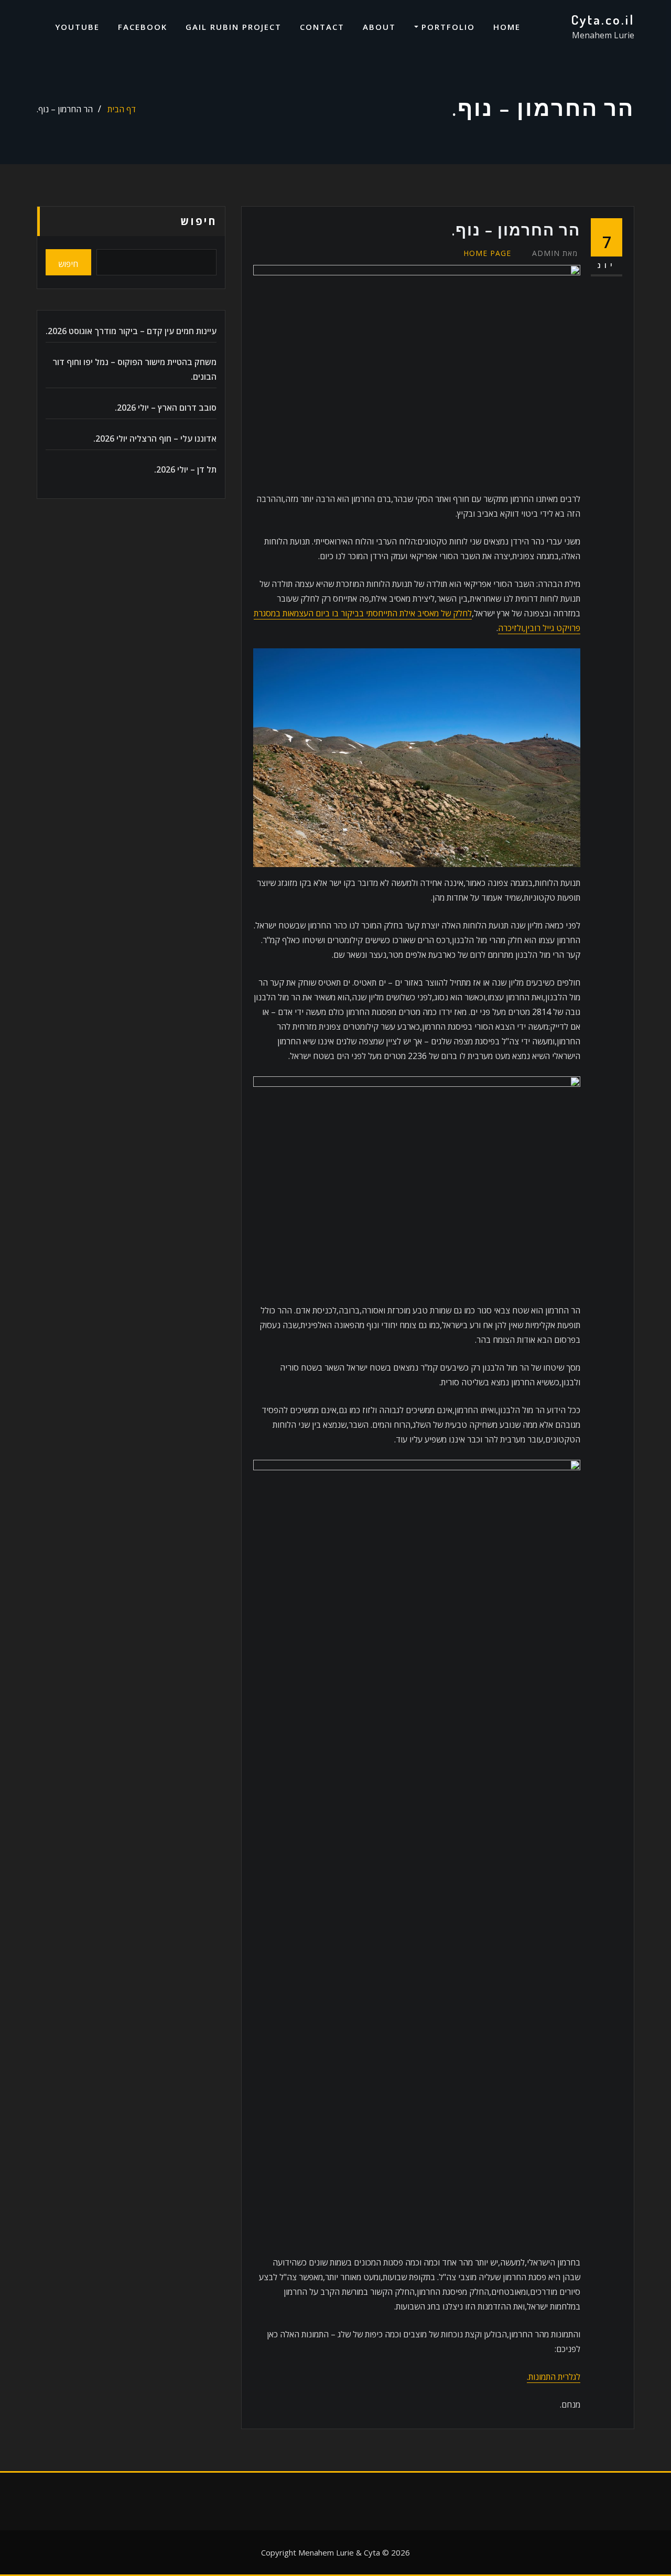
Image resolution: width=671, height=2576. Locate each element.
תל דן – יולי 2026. (185, 469)
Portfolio (447, 27)
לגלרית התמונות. (554, 2377)
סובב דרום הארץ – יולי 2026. (166, 408)
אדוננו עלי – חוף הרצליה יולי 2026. (155, 439)
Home (507, 27)
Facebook (143, 27)
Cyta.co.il (603, 19)
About (379, 27)
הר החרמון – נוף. (65, 109)
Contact (322, 27)
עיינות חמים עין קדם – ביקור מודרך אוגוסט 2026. (131, 331)
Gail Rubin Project (234, 27)
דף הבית (122, 109)
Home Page (487, 253)
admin (555, 253)
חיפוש (199, 221)
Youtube (77, 27)
